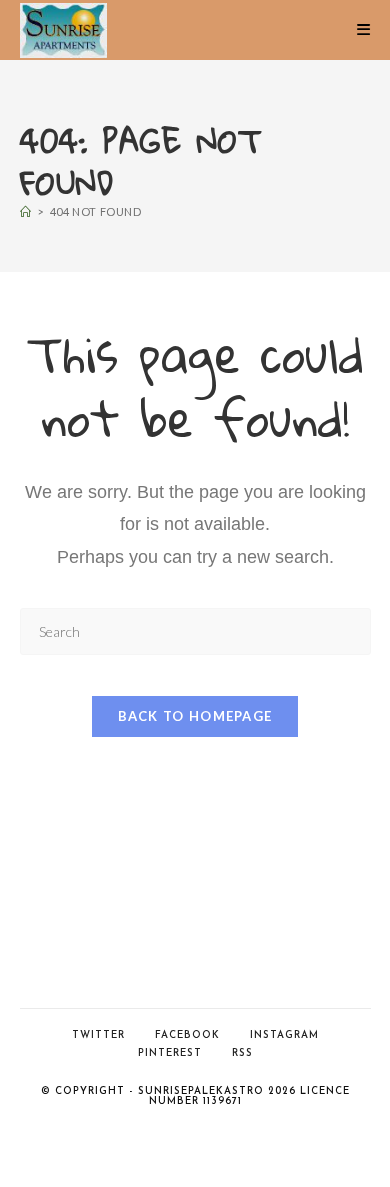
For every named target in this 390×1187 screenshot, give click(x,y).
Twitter (98, 1035)
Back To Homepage (195, 716)
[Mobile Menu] (364, 30)
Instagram (284, 1035)
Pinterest (170, 1053)
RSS (242, 1053)
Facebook (187, 1035)
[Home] (26, 211)
